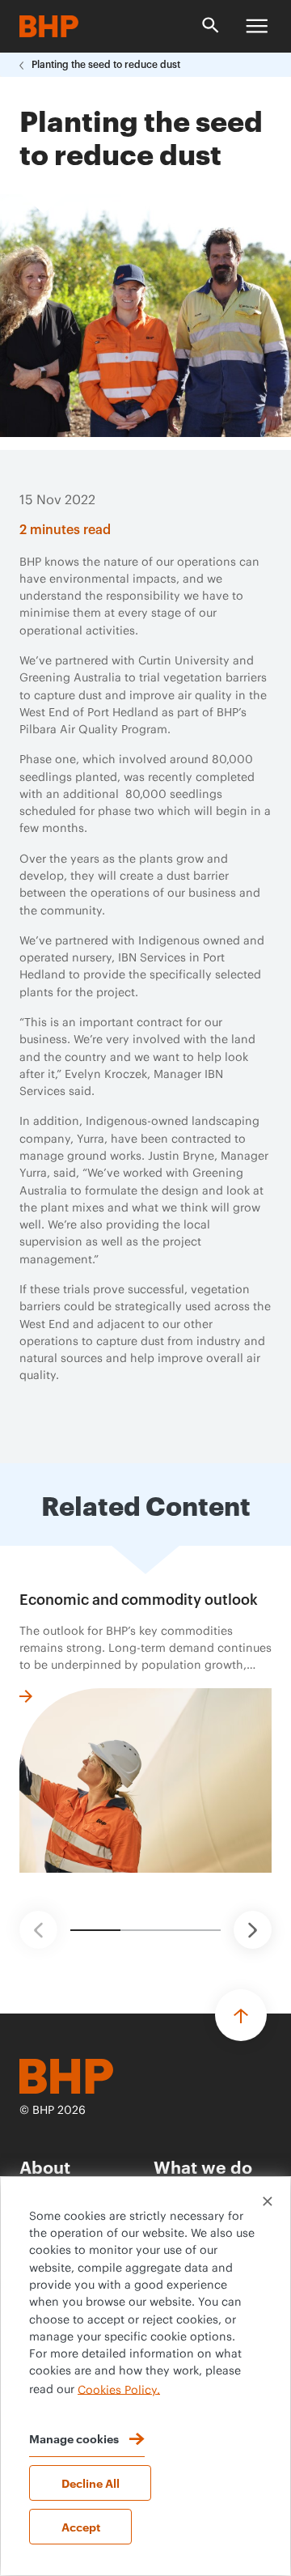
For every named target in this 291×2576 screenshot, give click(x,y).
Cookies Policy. (119, 2390)
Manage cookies (74, 2438)
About (45, 2166)
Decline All (91, 2483)
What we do (203, 2166)
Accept (81, 2526)
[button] (38, 1930)
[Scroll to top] (241, 2015)
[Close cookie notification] (268, 2201)
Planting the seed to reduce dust (106, 65)
